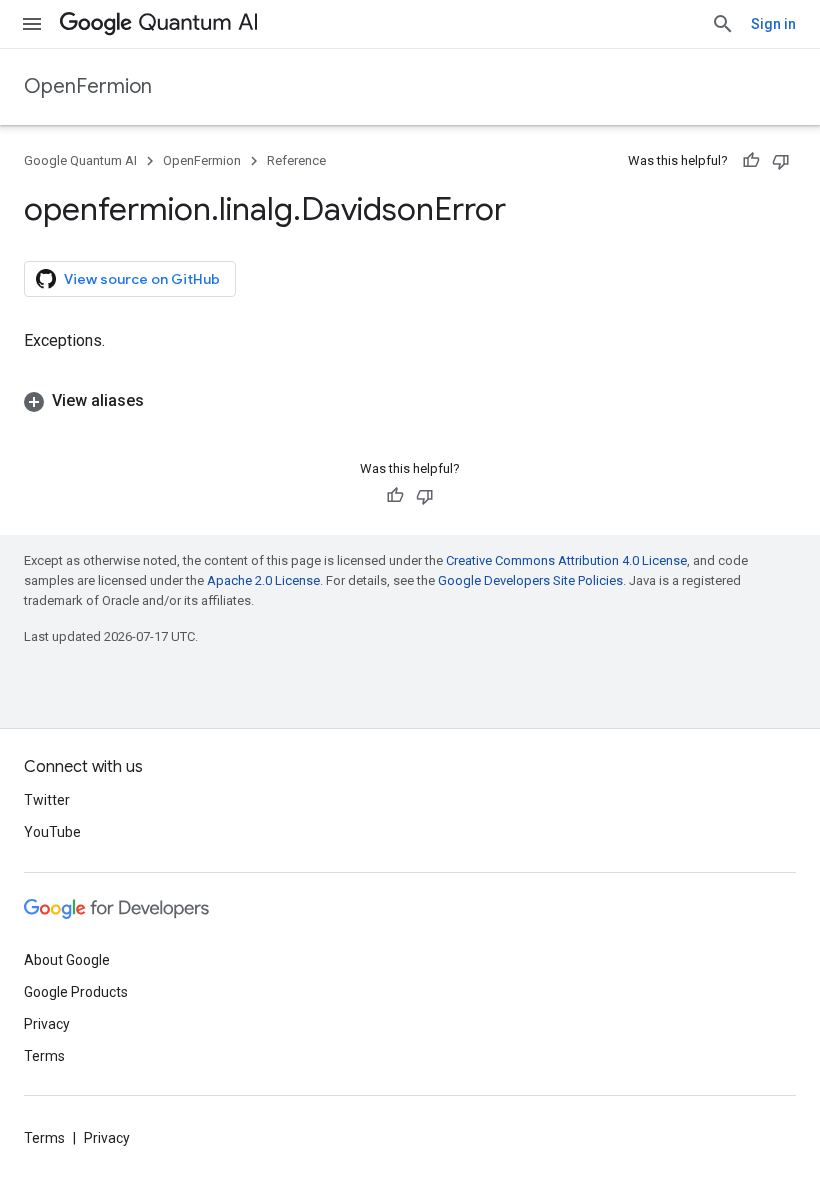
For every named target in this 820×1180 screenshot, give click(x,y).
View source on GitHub (142, 279)
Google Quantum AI (80, 160)
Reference (296, 160)
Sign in (773, 24)
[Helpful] (751, 161)
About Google (67, 960)
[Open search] (723, 24)
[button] (410, 401)
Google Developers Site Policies (530, 580)
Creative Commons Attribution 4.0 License (566, 560)
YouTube (52, 832)
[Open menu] (32, 24)
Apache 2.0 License (263, 580)
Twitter (47, 800)
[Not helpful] (781, 161)
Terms (44, 1056)
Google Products (76, 992)
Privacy (47, 1024)
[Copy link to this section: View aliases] (164, 401)
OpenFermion (88, 86)
